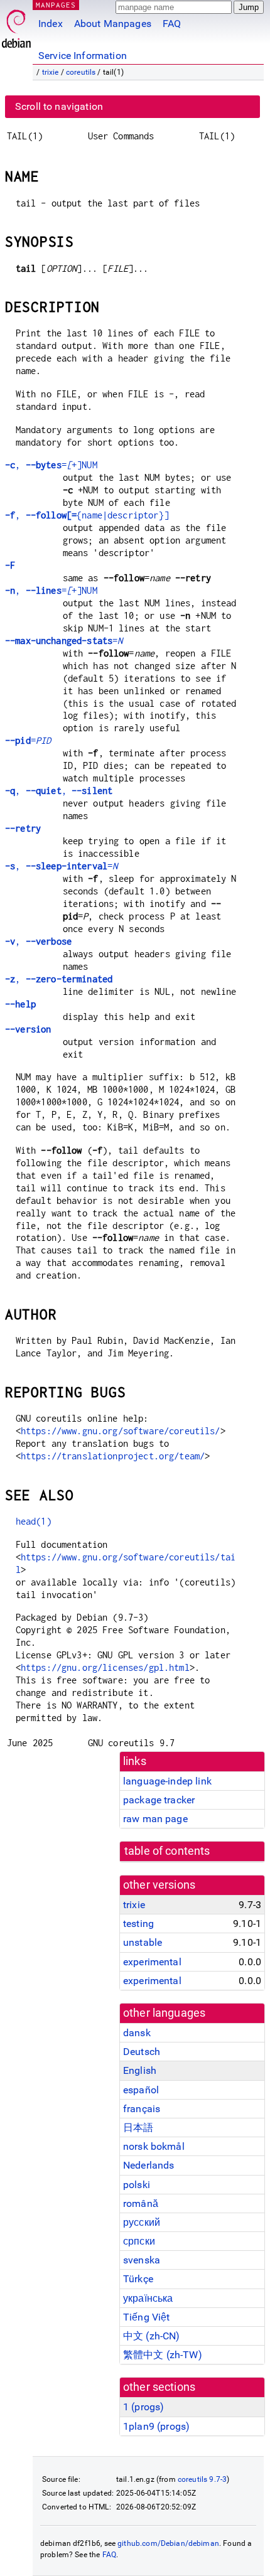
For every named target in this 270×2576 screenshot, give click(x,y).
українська (148, 2298)
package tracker (159, 1800)
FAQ (172, 24)
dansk (137, 2033)
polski (137, 2185)
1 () (143, 2407)
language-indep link (167, 1781)
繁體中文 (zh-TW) (163, 2355)
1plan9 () (156, 2426)
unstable (143, 1942)
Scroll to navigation (59, 106)
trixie (51, 72)
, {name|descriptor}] (87, 515)
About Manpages (113, 24)
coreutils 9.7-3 (202, 2479)
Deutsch (142, 2052)
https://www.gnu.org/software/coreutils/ (121, 1431)
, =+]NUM (51, 465)
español (141, 2090)
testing (138, 1924)
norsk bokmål (154, 2146)
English (140, 2070)
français (142, 2109)
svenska (142, 2260)
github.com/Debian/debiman (168, 2543)
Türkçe (138, 2279)
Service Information (83, 56)
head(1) (34, 1521)
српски (139, 2241)
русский (142, 2222)
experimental (152, 1962)
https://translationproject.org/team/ (113, 1456)
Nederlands (149, 2165)
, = (61, 866)
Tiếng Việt (147, 2317)
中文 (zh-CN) (152, 2336)
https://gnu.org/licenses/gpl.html (105, 1667)
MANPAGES (56, 5)
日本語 (138, 2128)
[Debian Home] (16, 25)
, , (59, 791)
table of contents (167, 1851)
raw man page (155, 1819)
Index (51, 24)
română (141, 2203)
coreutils (81, 72)
